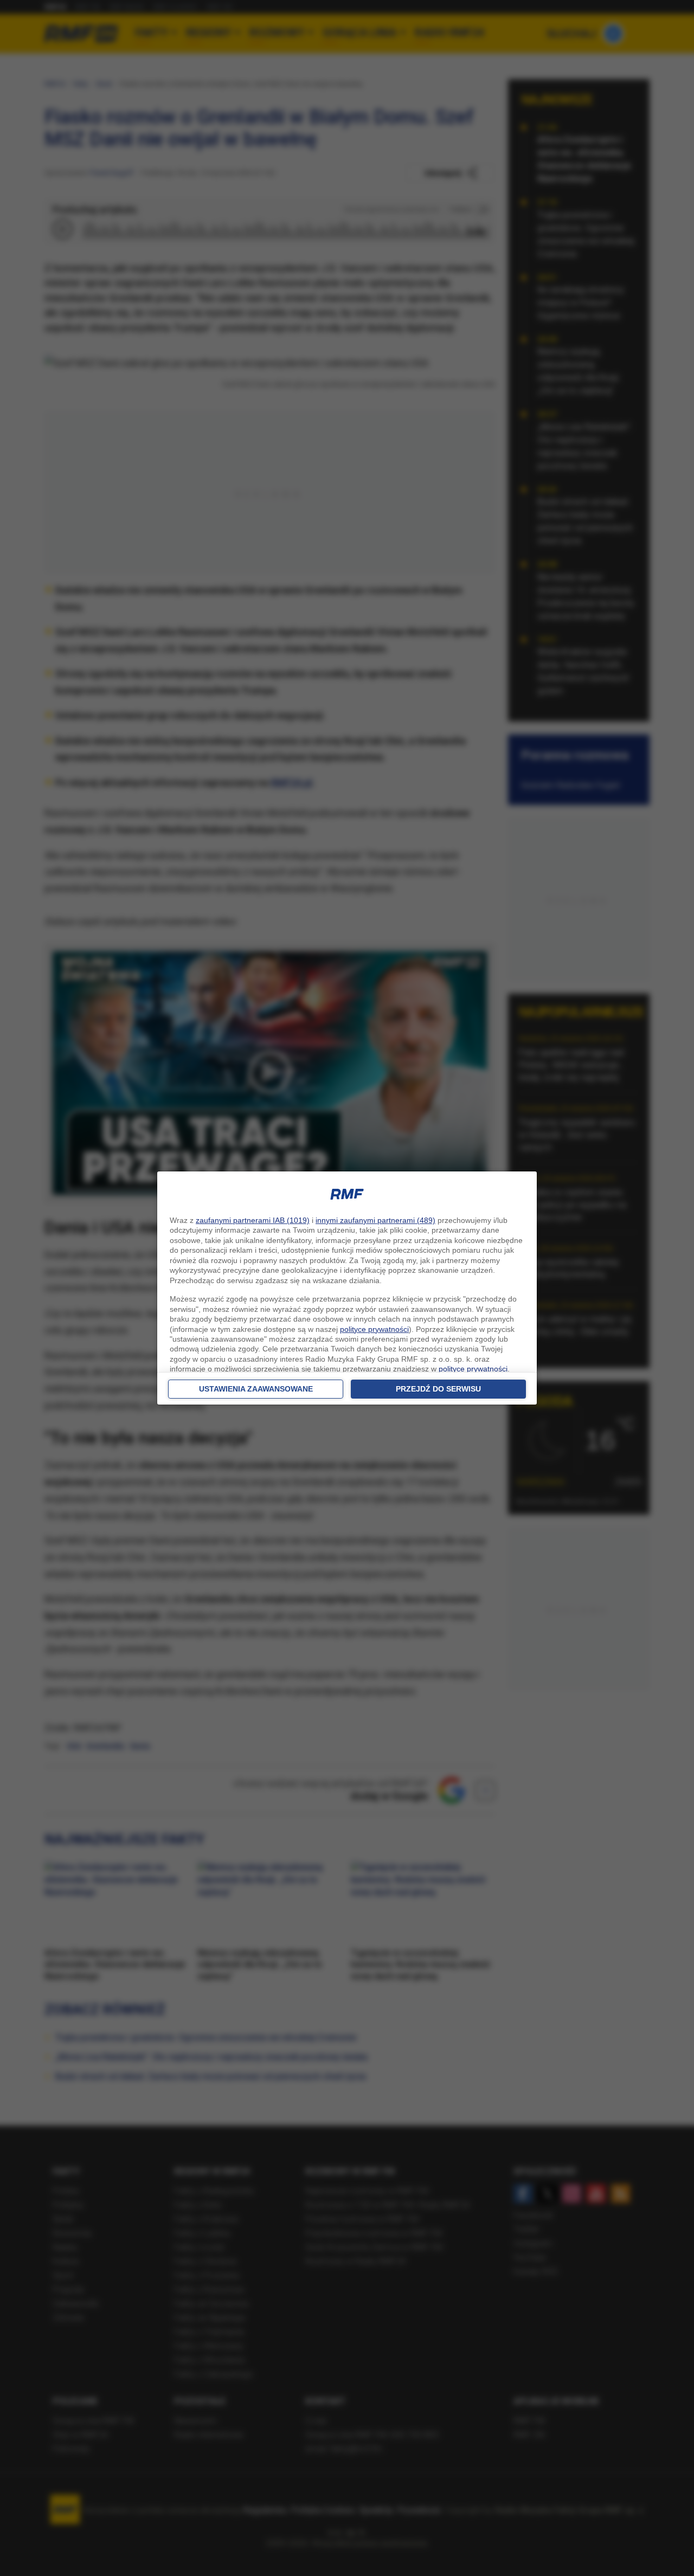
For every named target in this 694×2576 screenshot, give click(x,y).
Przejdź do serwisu (438, 1389)
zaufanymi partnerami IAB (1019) (253, 1220)
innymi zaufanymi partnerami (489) (375, 1220)
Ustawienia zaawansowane (256, 1389)
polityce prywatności (374, 1329)
